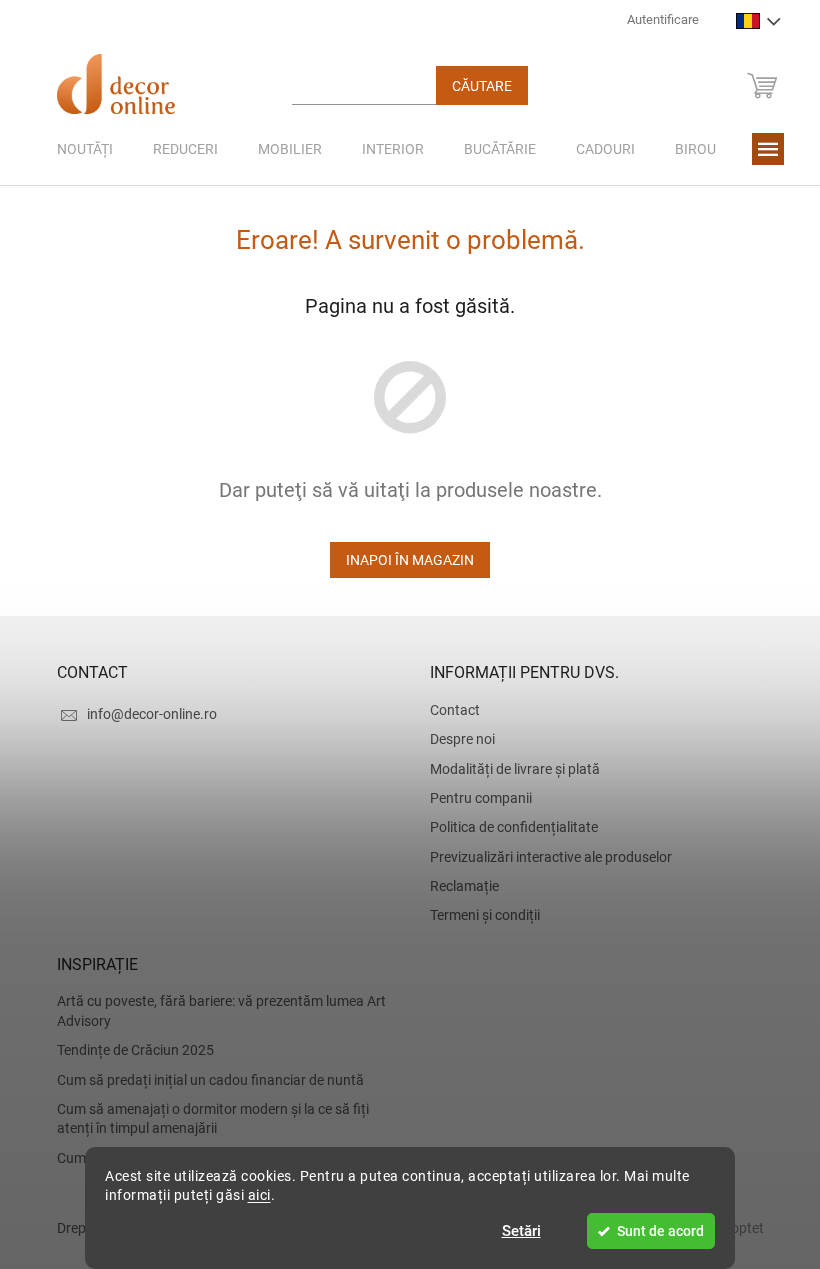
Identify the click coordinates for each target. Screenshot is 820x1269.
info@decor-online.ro (144, 714)
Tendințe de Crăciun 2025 (127, 1050)
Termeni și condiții (478, 915)
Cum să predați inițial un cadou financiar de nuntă (202, 1080)
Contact (448, 710)
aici (251, 1195)
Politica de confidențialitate (507, 827)
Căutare (474, 86)
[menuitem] (77, 149)
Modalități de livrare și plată (508, 769)
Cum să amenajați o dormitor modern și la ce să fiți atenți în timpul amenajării (205, 1118)
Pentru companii (474, 798)
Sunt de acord (653, 1231)
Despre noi (455, 739)
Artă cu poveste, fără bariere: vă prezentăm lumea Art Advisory (213, 1010)
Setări (513, 1231)
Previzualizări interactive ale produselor (544, 857)
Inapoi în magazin (403, 560)
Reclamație (457, 886)
